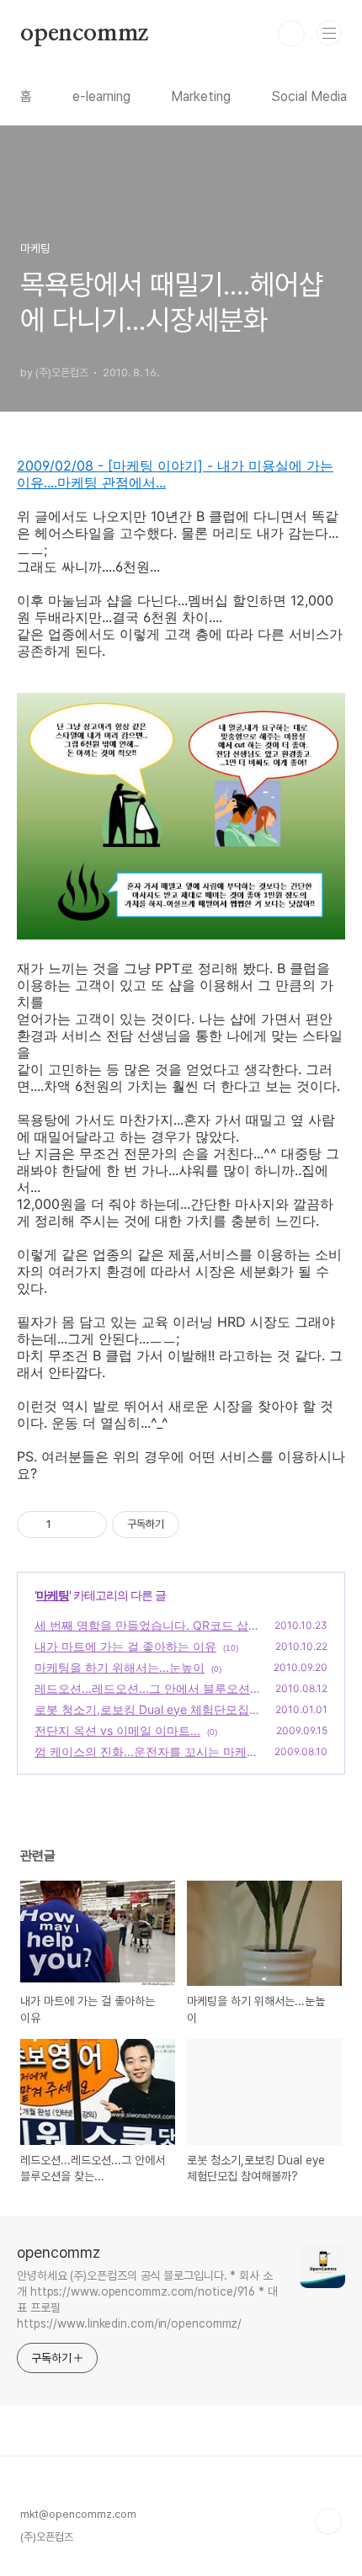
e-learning (101, 96)
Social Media (309, 96)
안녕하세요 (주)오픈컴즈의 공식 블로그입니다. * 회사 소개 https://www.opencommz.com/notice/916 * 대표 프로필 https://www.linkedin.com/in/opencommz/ (147, 2299)
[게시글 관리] (88, 1525)
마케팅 (53, 1595)
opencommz (84, 34)
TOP (328, 2521)
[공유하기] (67, 1525)
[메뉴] (329, 33)
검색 (291, 34)
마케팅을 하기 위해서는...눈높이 (120, 1667)
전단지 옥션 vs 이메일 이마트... (117, 1730)
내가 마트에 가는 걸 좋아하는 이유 (125, 1646)
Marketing (201, 96)
